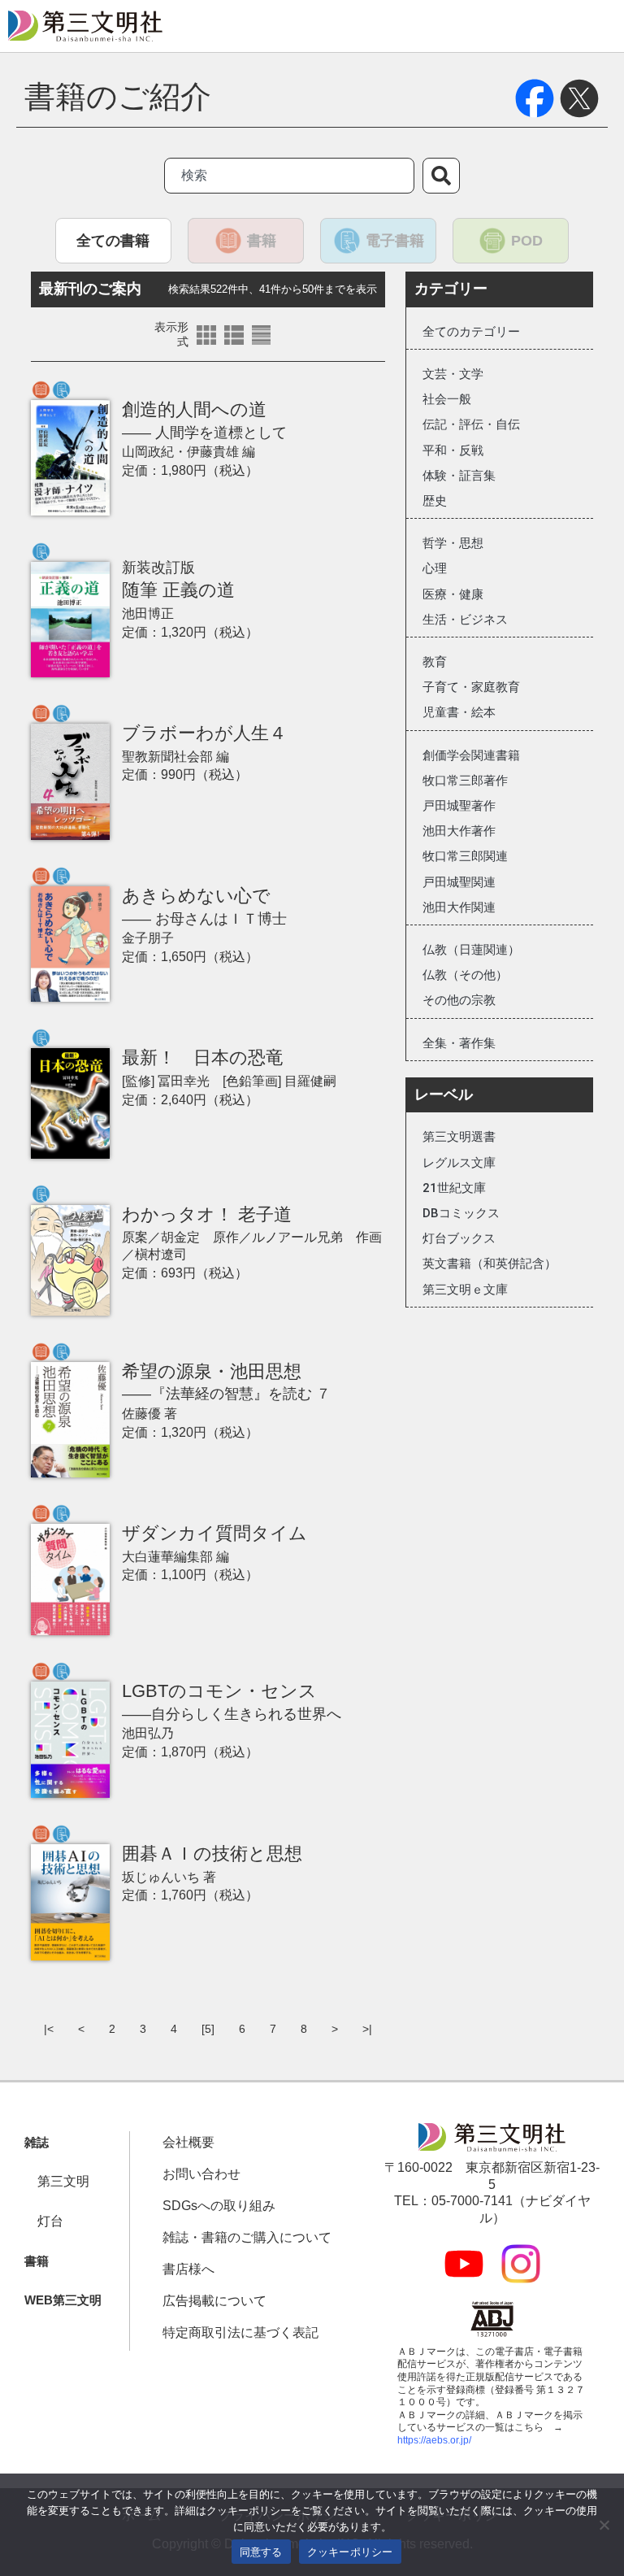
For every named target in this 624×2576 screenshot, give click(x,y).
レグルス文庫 (459, 1163)
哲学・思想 (453, 543)
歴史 (435, 501)
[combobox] (289, 176)
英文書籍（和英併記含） (490, 1264)
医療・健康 (453, 594)
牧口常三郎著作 (465, 781)
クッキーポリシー (350, 2552)
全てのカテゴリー (471, 332)
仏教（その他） (465, 975)
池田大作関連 (459, 907)
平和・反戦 (453, 450)
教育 (435, 662)
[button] (37, 2143)
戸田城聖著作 (459, 806)
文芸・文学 (453, 374)
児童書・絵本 (459, 712)
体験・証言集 (459, 476)
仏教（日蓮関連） (471, 950)
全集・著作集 (459, 1043)
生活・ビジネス (465, 620)
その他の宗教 (459, 1000)
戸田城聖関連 (459, 882)
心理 (435, 568)
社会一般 (447, 399)
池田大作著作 (459, 831)
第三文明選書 (459, 1137)
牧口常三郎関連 (465, 856)
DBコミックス (461, 1213)
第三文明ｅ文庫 (465, 1290)
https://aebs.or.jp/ (434, 2440)
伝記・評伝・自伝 (471, 424)
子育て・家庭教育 (471, 687)
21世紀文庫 (454, 1188)
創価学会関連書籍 (471, 755)
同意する (261, 2552)
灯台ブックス (459, 1238)
